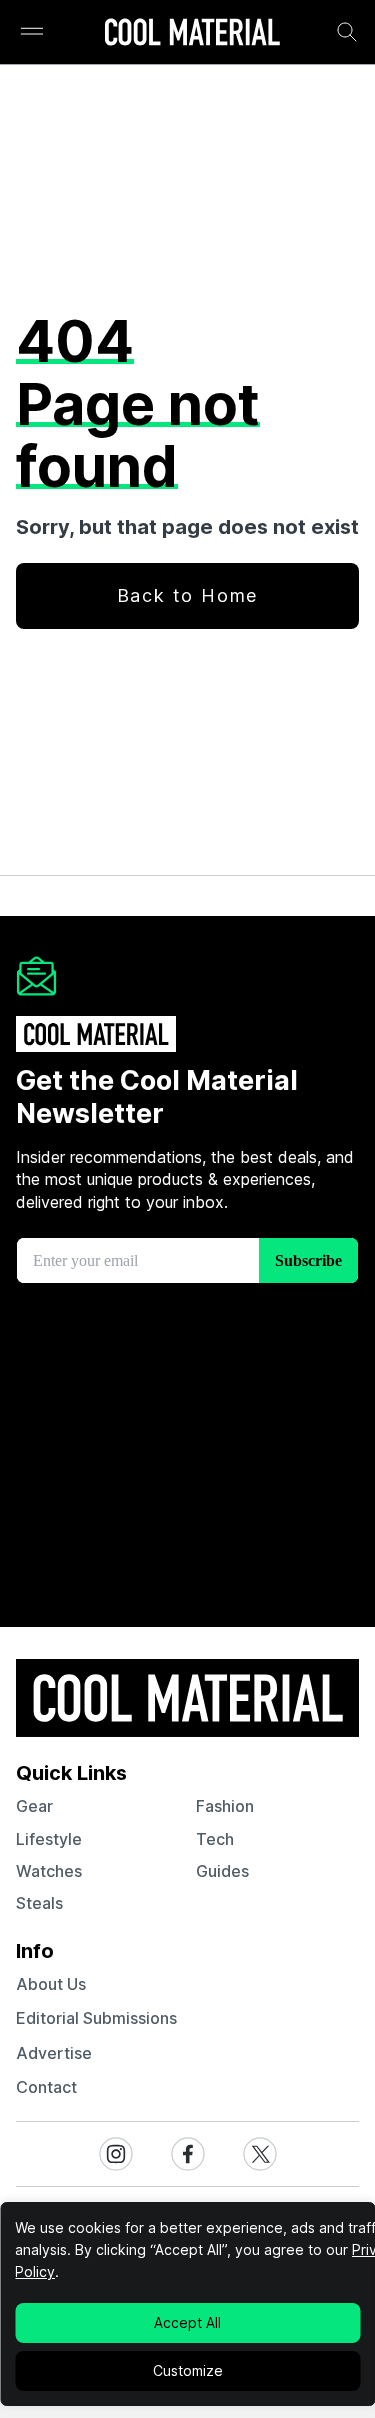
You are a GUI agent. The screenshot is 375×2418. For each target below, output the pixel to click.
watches (49, 1871)
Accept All (187, 2322)
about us (51, 1984)
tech (215, 1839)
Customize (188, 2370)
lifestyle (49, 1839)
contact (46, 2087)
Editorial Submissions (96, 2018)
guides (222, 1871)
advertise (54, 2053)
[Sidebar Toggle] (32, 32)
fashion (225, 1806)
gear (34, 1806)
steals (39, 1903)
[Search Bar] (347, 32)
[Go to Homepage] (192, 34)
